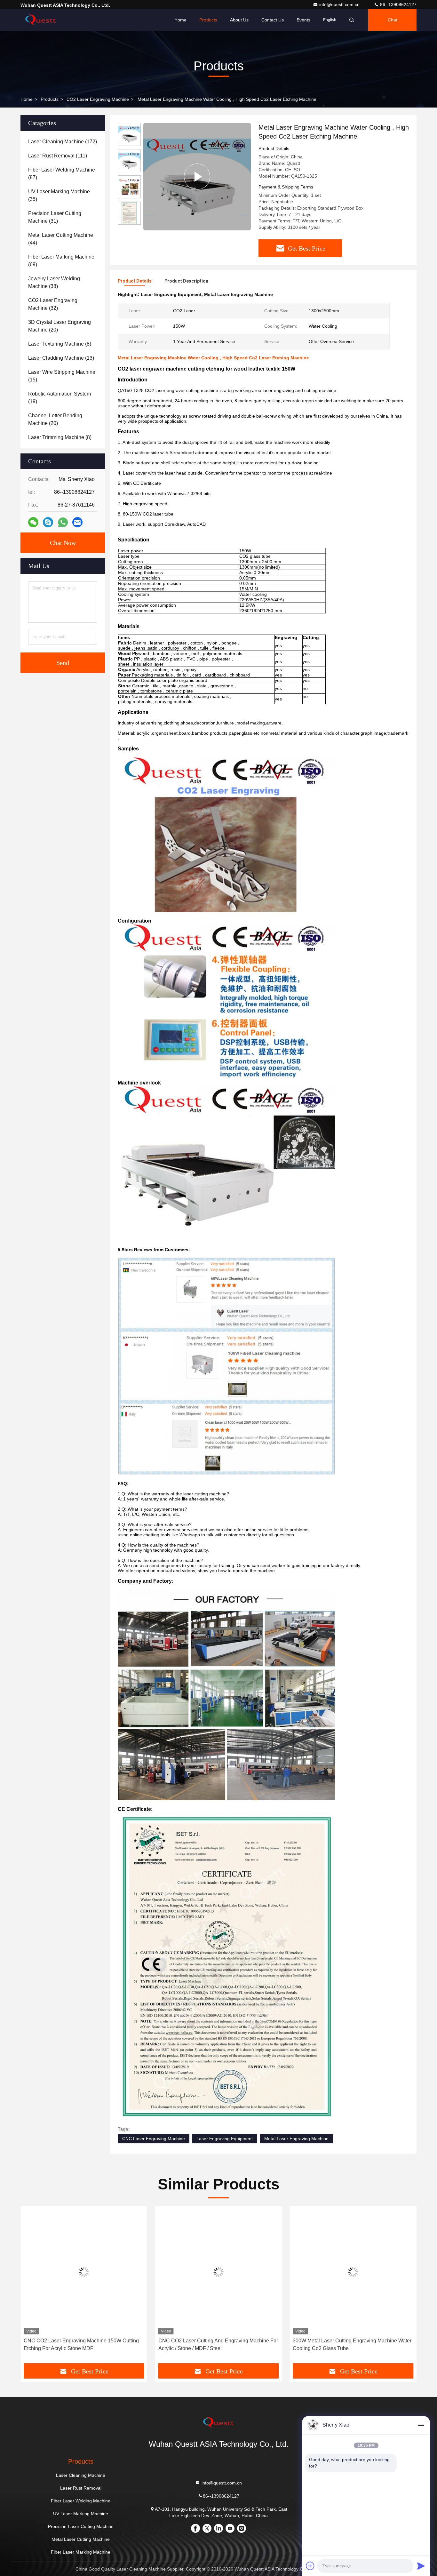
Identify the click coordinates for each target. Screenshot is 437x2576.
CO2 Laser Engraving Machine (98, 99)
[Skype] (48, 522)
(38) (54, 282)
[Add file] (310, 2566)
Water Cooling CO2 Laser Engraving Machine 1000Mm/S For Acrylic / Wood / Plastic (345, 2344)
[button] (32, 2287)
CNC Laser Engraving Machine (154, 2139)
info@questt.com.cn (340, 4)
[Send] (421, 2566)
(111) (58, 156)
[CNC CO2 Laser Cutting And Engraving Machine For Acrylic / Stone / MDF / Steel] (84, 2272)
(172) (63, 142)
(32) (53, 304)
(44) (61, 239)
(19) (60, 398)
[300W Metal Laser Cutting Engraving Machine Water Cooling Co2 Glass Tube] (219, 2272)
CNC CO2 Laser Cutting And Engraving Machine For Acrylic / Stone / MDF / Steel (83, 2344)
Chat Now (63, 543)
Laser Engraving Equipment (225, 2139)
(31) (55, 217)
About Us (239, 20)
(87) (62, 174)
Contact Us (273, 20)
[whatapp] (63, 522)
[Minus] (421, 2425)
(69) (61, 261)
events (303, 20)
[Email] (77, 522)
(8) (60, 344)
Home (180, 20)
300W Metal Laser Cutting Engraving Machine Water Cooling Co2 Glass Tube (218, 2344)
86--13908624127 (398, 4)
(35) (59, 195)
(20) (60, 326)
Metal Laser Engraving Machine (296, 2139)
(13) (61, 358)
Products (208, 20)
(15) (62, 376)
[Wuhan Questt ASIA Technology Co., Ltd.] (41, 20)
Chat (393, 20)
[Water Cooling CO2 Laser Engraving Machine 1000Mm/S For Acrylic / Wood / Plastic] (353, 2272)
